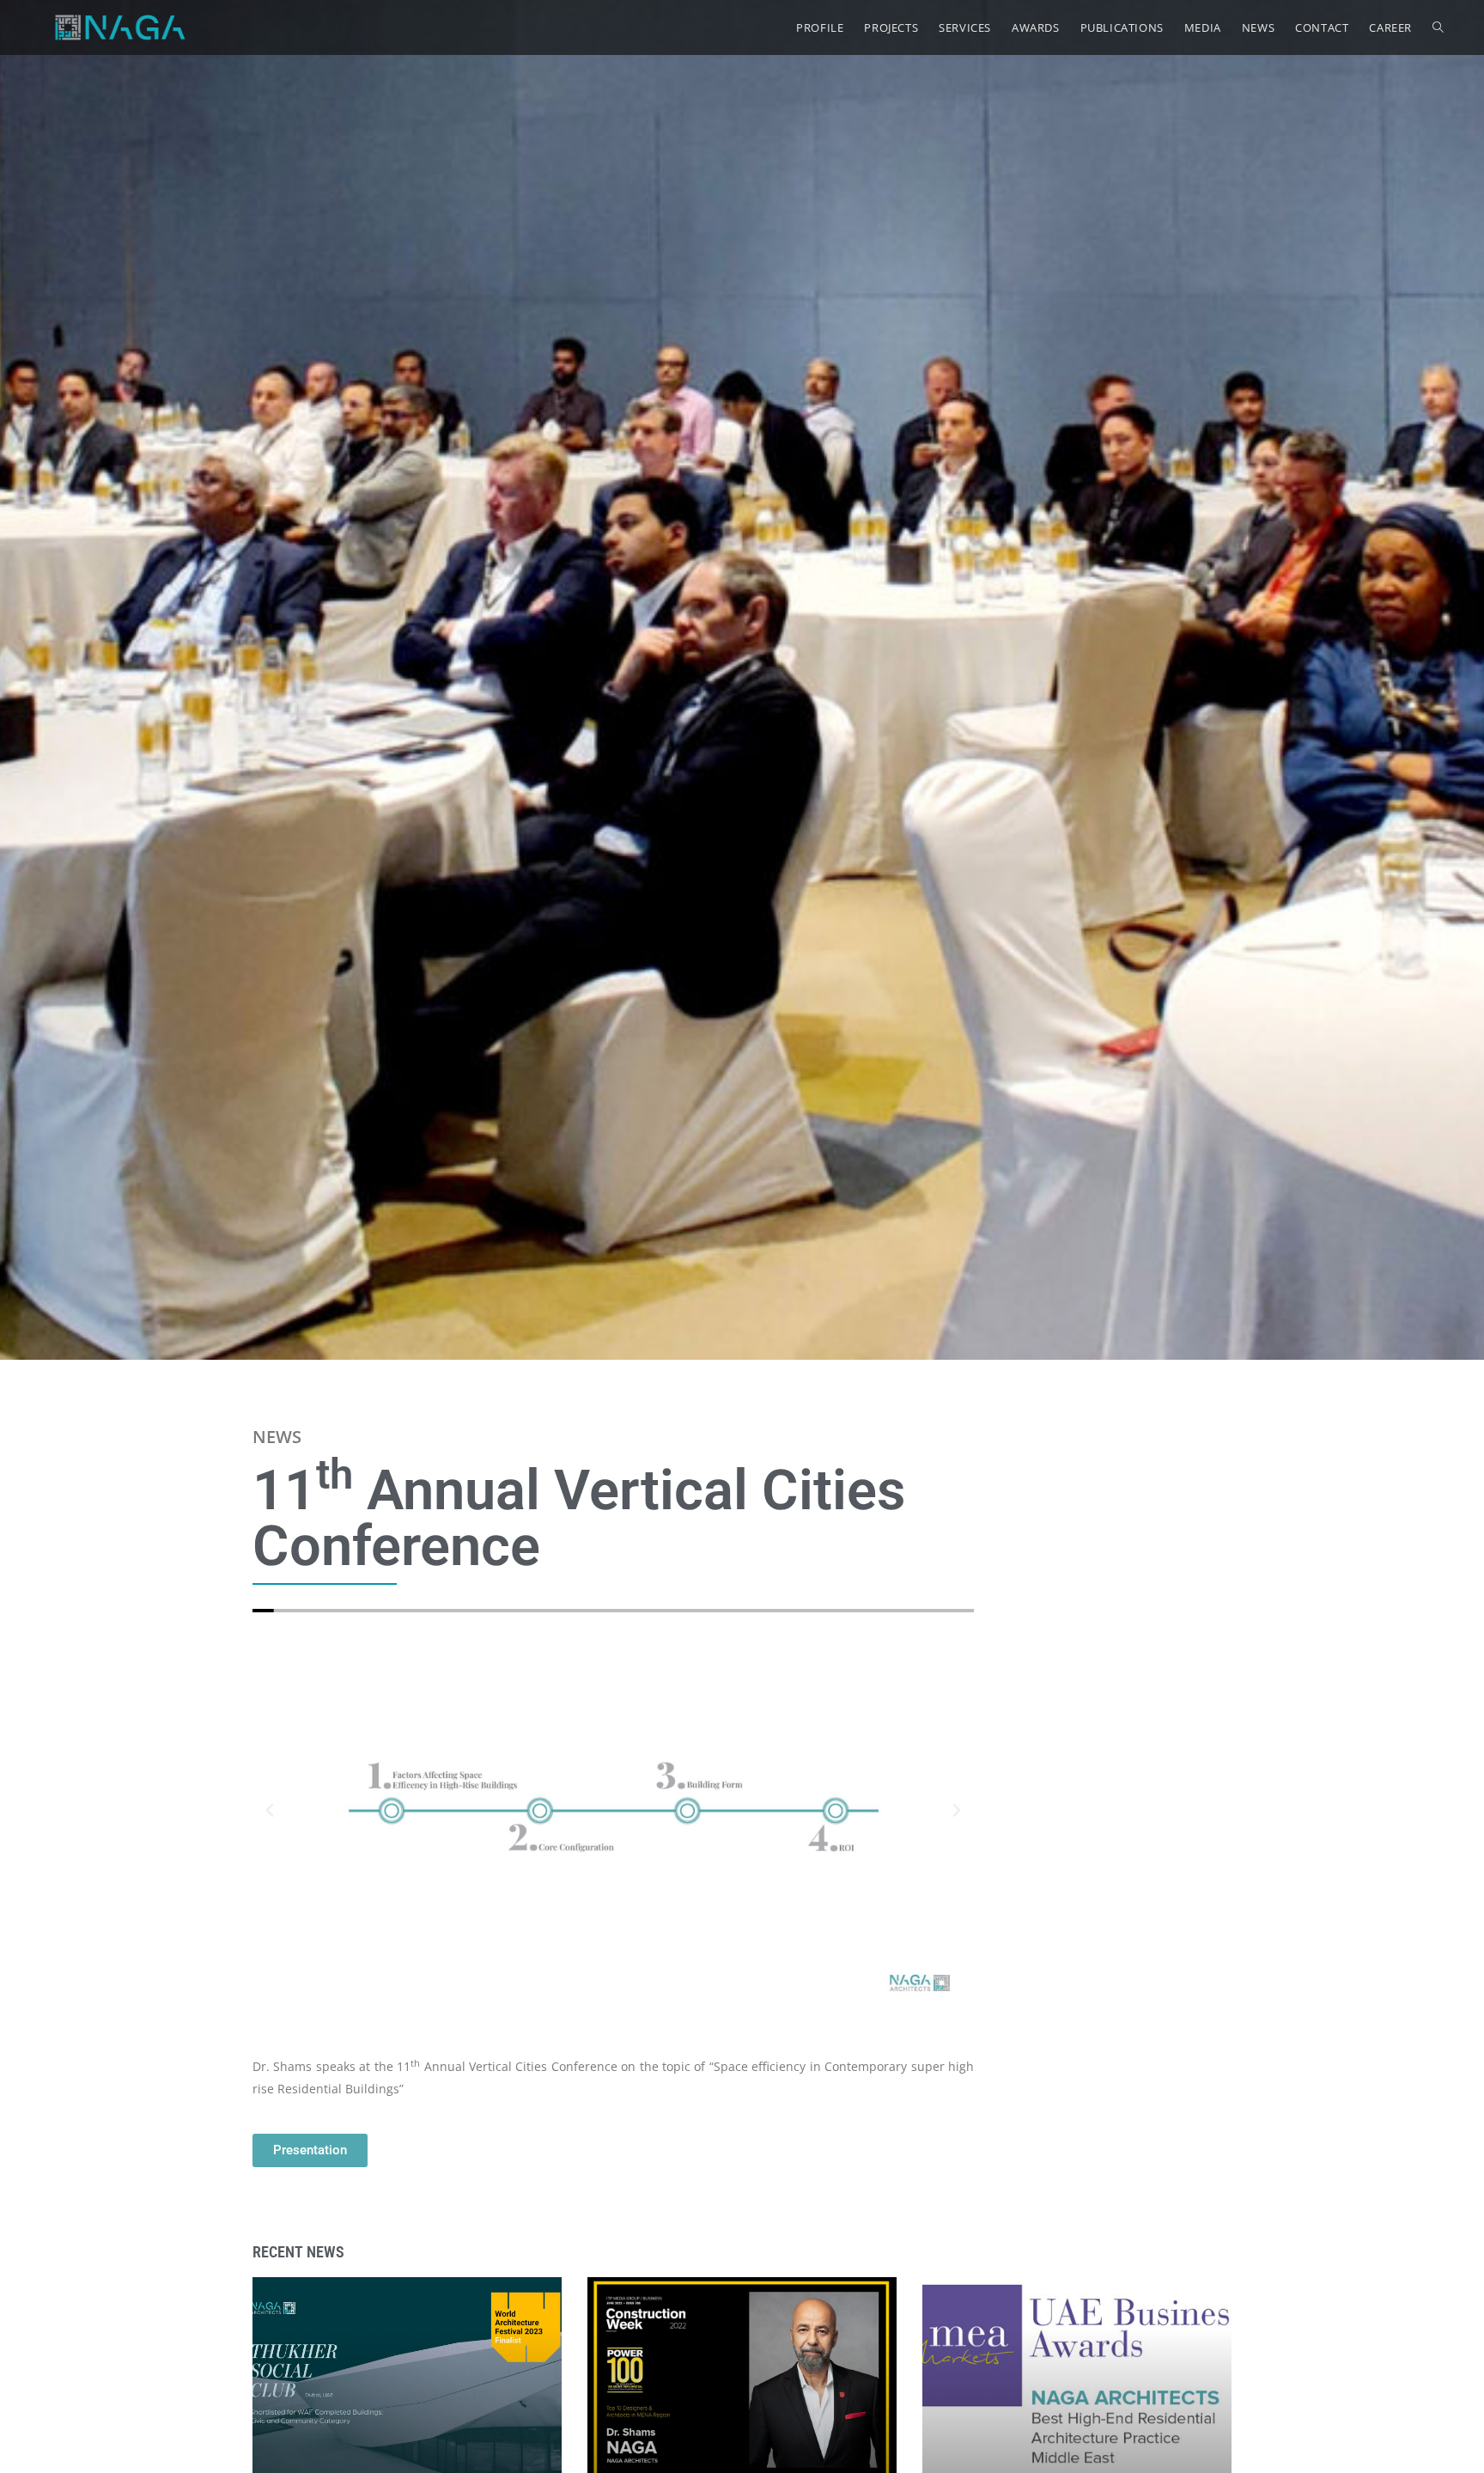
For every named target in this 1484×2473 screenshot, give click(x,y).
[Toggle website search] (1438, 27)
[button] (270, 1811)
